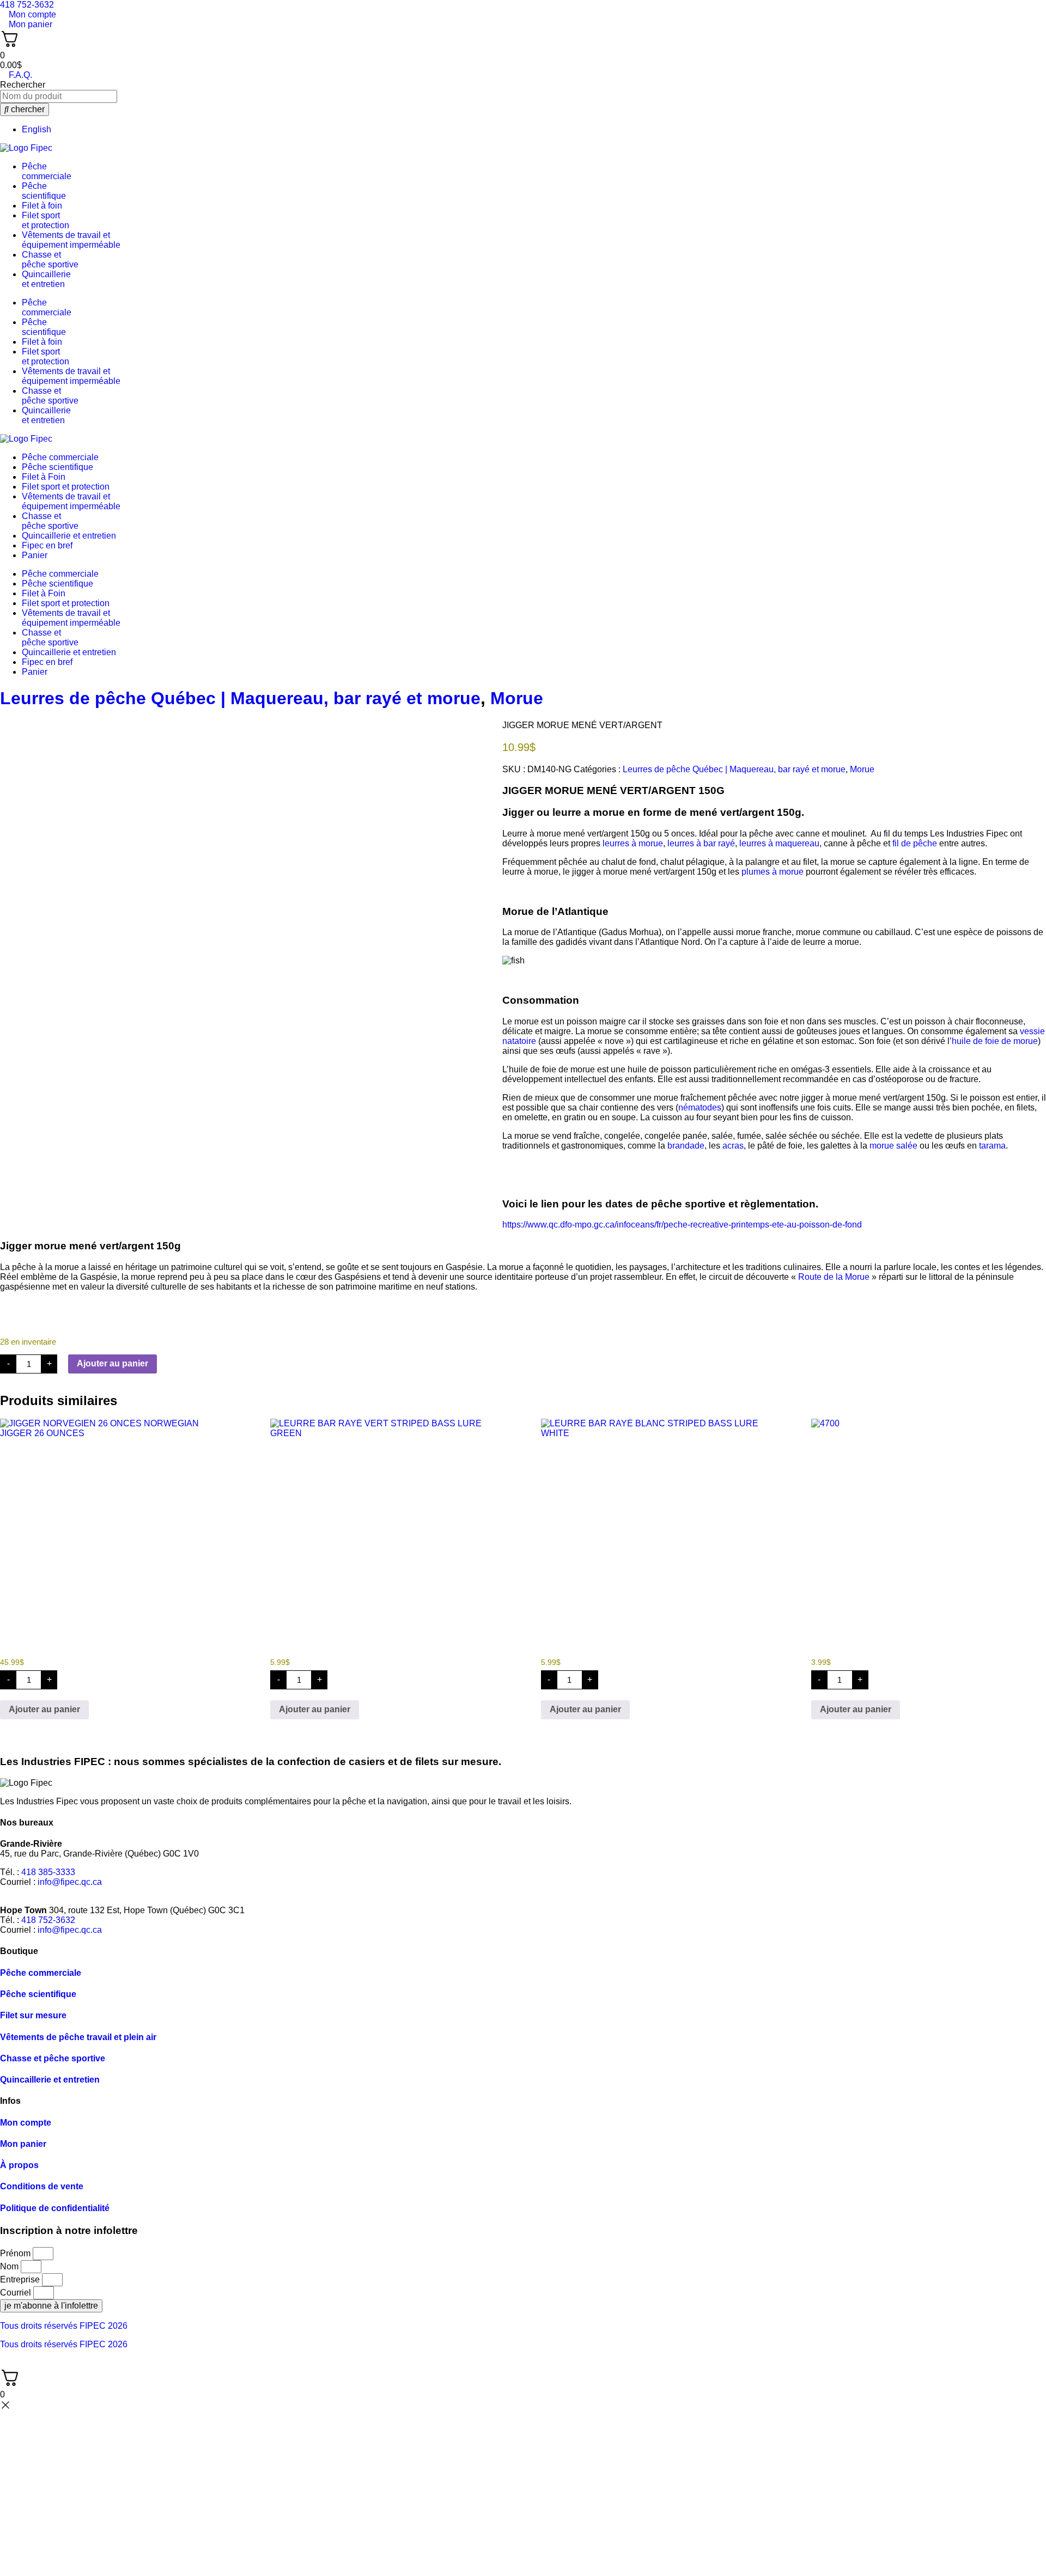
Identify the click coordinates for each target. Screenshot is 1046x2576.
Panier (35, 555)
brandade (686, 1146)
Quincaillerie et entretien (69, 536)
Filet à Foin (44, 477)
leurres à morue (633, 843)
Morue (517, 698)
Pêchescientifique (44, 191)
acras (733, 1146)
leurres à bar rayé (701, 843)
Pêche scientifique (57, 467)
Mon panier (23, 2144)
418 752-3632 (48, 1920)
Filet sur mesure (33, 2015)
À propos (19, 2165)
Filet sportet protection (45, 220)
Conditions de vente (42, 2186)
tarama (992, 1146)
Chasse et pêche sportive (50, 260)
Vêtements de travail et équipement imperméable (71, 240)
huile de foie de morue (995, 1041)
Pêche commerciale (60, 457)
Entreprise (21, 2279)
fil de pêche (915, 843)
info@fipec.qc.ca (70, 1882)
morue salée (893, 1146)
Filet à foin (42, 206)
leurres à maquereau (779, 843)
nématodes (700, 1107)
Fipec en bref (47, 545)
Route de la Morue (834, 1277)
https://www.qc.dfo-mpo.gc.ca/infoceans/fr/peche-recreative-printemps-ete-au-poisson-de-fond (682, 1225)
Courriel (17, 2293)
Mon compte (26, 2123)
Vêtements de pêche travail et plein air (78, 2037)
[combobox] (59, 96)
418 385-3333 (48, 1872)
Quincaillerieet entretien (46, 279)
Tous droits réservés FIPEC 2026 (64, 2326)
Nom (10, 2266)
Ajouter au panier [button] (44, 1709)
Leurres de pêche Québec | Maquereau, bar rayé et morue (240, 698)
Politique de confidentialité (55, 2208)
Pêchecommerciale (47, 171)
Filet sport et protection (66, 487)
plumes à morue (773, 872)
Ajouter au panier (112, 1363)
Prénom (16, 2253)
